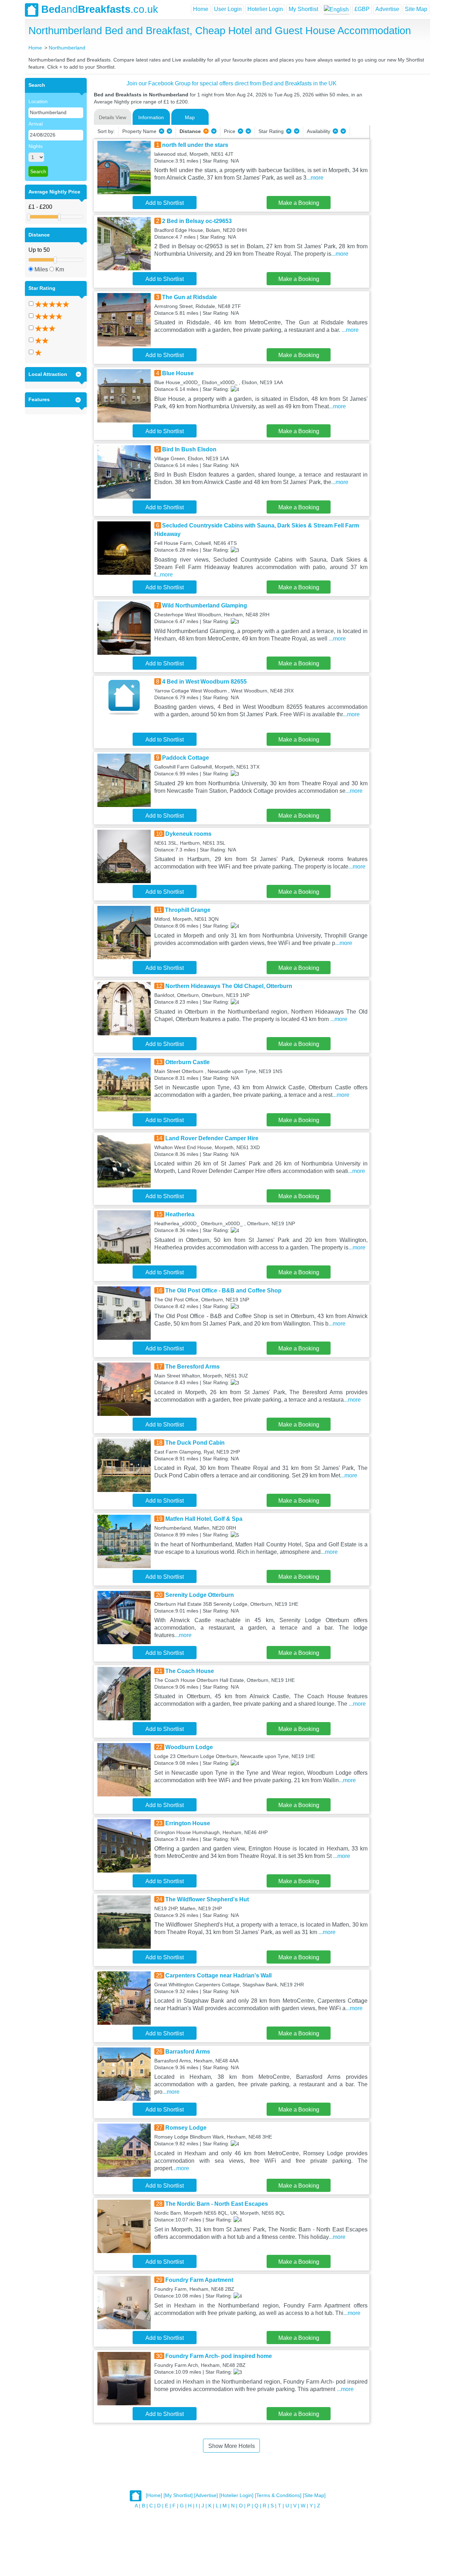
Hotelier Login (265, 9)
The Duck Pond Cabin (195, 1443)
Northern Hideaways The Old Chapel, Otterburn (229, 986)
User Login (228, 9)
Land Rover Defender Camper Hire (212, 1138)
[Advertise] (206, 2496)
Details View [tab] (113, 117)
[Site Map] (314, 2496)
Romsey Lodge (186, 2128)
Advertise (387, 9)
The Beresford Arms (192, 1367)
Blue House (178, 373)
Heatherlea (180, 1214)
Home (201, 9)
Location (38, 101)
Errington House (188, 1823)
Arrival (36, 124)
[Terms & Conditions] (278, 2496)
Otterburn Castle (188, 1062)
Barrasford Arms (188, 2052)
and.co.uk (100, 9)
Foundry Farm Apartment (199, 2280)
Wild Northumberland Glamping (205, 606)
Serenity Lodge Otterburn (200, 1595)
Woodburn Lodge (189, 1747)
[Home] (154, 2496)
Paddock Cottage (186, 758)
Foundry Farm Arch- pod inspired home (219, 2356)
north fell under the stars (195, 145)
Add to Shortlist (165, 203)
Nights (36, 146)
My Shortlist (303, 9)
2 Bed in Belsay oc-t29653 (197, 221)
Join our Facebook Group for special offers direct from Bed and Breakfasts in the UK (232, 83)
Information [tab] (151, 117)
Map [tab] (190, 117)
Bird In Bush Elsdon (189, 449)
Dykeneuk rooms (188, 834)
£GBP (362, 9)
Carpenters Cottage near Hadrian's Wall (218, 1975)
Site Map (416, 9)
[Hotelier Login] (236, 2496)
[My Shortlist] (178, 2496)
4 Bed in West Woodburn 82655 (204, 682)
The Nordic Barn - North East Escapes (217, 2204)
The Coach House (190, 1671)
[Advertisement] (399, 185)
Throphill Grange (188, 910)
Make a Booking (299, 203)
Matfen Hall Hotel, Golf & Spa (204, 1519)
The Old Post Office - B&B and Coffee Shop (223, 1290)
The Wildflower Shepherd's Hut (207, 1899)
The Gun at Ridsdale (189, 297)
